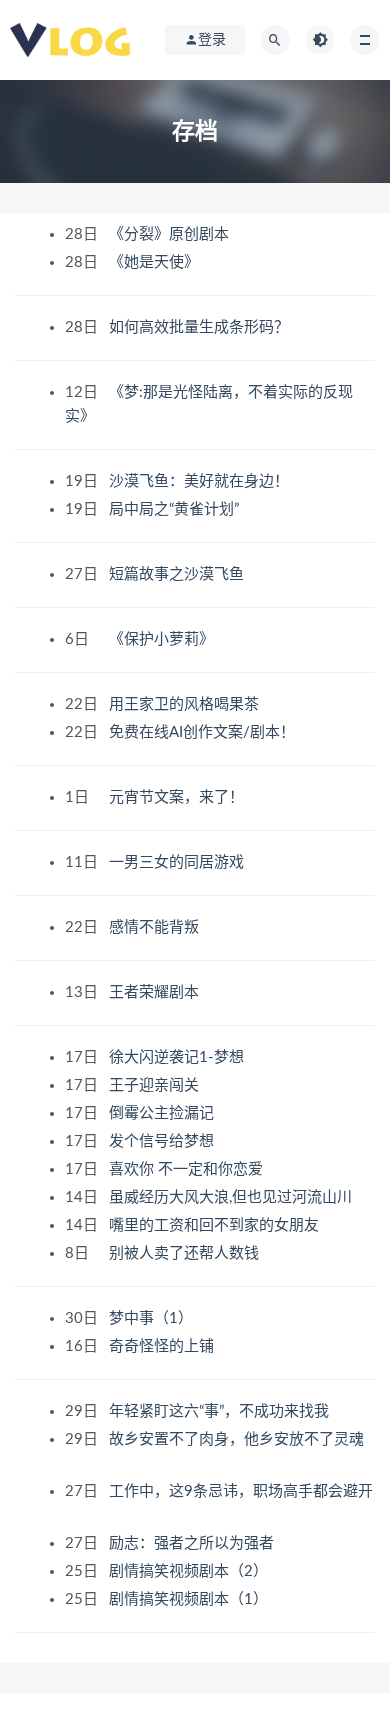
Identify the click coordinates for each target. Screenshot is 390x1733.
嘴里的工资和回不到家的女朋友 (216, 1225)
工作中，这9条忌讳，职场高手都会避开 (241, 1491)
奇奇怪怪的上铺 (163, 1346)
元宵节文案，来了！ (178, 797)
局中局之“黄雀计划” (176, 509)
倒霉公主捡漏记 (163, 1113)
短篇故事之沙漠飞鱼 (178, 574)
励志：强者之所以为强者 (193, 1543)
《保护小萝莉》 (163, 639)
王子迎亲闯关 (156, 1085)
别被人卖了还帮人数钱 (186, 1253)
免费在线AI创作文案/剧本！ (204, 732)
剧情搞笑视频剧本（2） (190, 1571)
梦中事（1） (153, 1318)
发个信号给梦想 (163, 1141)
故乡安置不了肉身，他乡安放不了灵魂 (236, 1439)
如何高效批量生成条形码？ (201, 327)
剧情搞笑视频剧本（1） (190, 1599)
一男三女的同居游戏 (178, 862)
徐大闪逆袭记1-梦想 (178, 1057)
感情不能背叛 (156, 927)
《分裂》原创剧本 (171, 234)
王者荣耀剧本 (156, 992)
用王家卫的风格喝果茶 (186, 704)
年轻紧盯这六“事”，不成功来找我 (221, 1411)
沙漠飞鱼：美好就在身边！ (201, 481)
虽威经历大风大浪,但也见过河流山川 (232, 1197)
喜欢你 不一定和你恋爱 (188, 1169)
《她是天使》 (156, 262)
